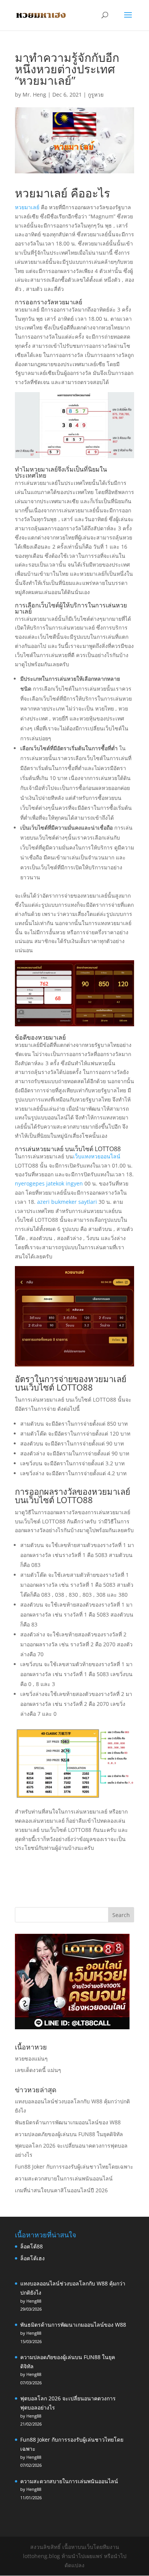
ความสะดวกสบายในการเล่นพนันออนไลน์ (64, 2178)
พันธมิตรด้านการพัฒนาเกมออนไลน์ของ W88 (68, 2122)
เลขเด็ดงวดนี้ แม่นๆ (38, 2070)
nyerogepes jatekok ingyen (49, 1183)
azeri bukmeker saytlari (67, 1202)
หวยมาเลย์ (27, 207)
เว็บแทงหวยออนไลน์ (97, 1156)
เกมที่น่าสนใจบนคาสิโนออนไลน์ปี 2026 (61, 2190)
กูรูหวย (96, 94)
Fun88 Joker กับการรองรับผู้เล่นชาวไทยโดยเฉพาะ (74, 2167)
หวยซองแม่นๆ (31, 2058)
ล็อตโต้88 (32, 2246)
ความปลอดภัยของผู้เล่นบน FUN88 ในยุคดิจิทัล (69, 2134)
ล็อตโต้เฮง (32, 2258)
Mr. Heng (34, 94)
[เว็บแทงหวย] (72, 2027)
